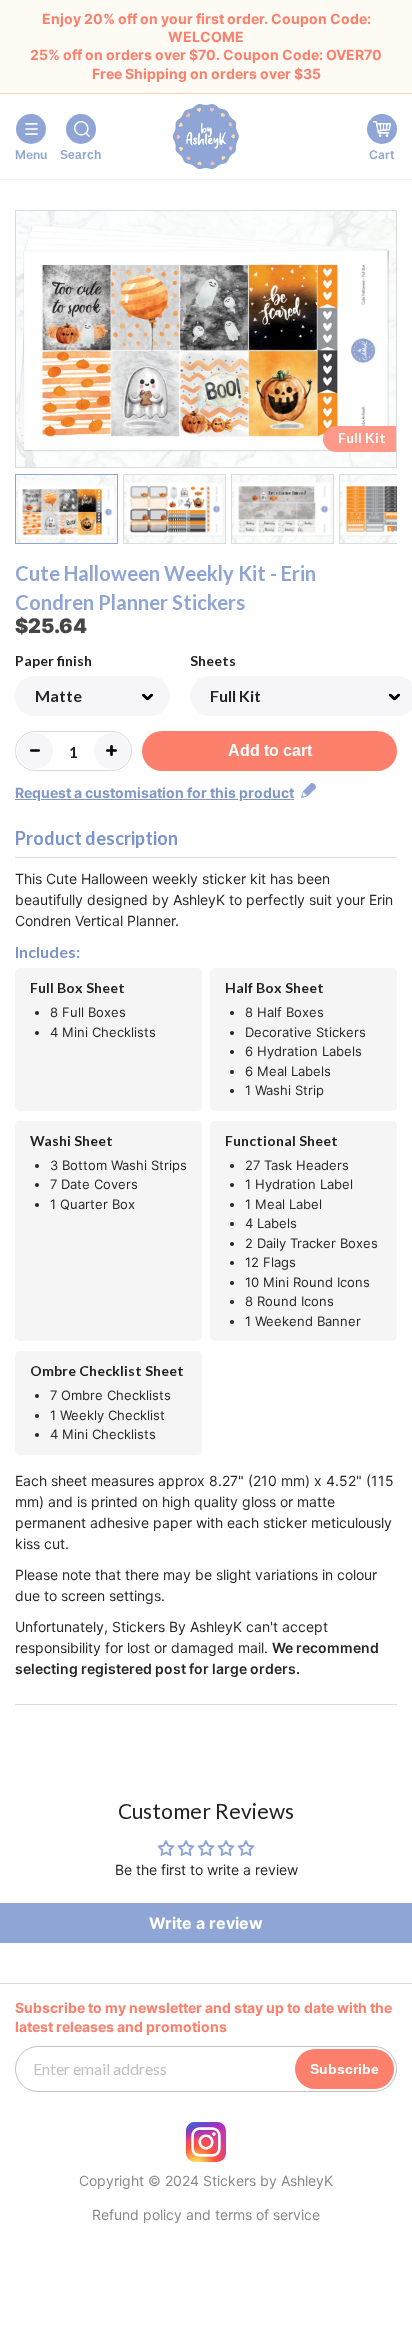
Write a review (206, 1923)
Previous (27, 343)
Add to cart (270, 750)
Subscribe (344, 2069)
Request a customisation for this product (154, 792)
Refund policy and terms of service (206, 2215)
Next (384, 343)
